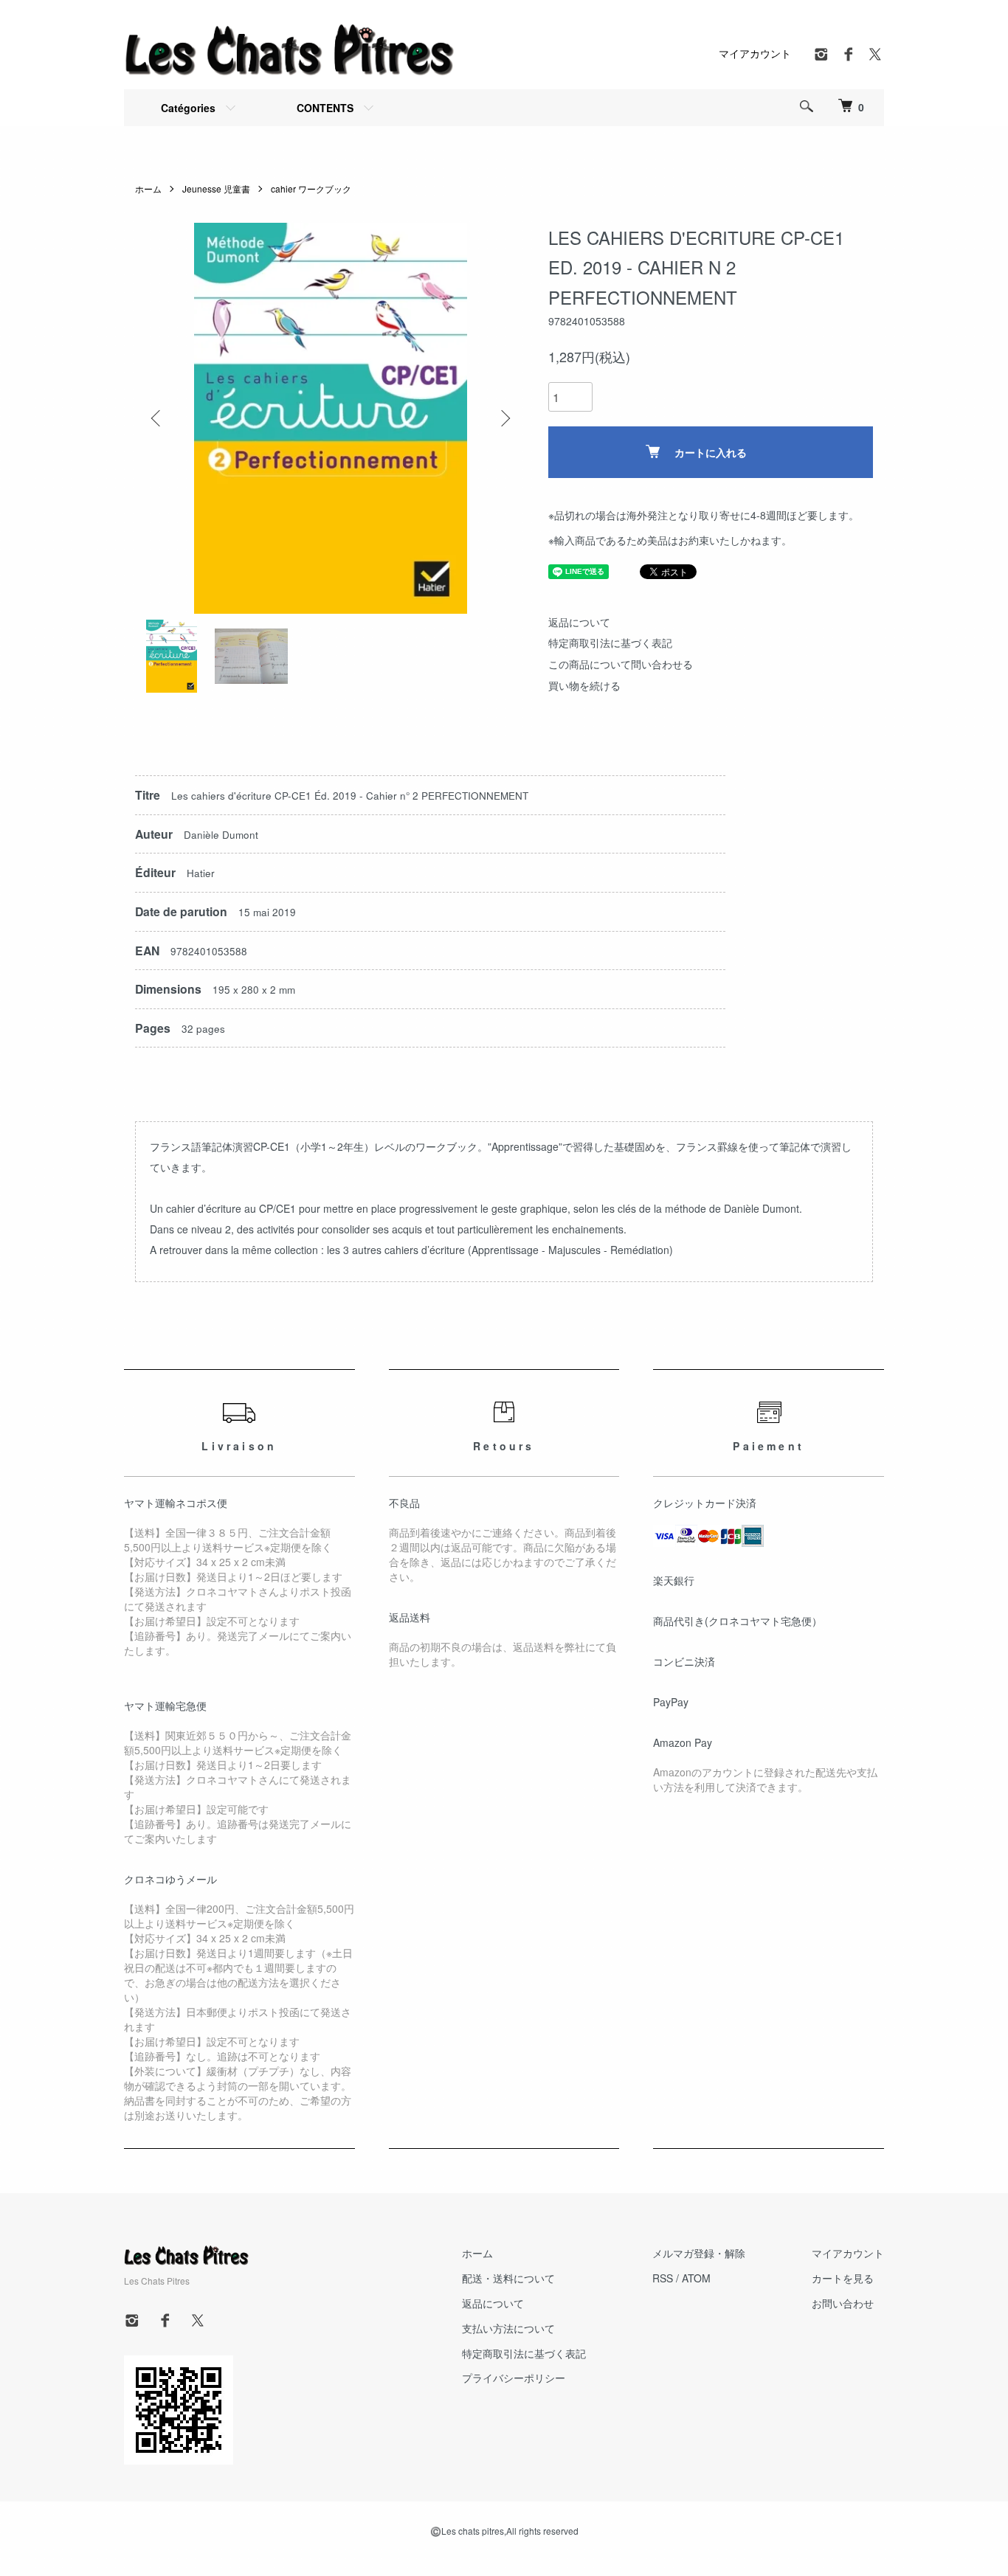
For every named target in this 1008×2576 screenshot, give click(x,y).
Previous (157, 418)
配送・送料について (508, 2278)
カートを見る (843, 2278)
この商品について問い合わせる (621, 664)
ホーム (148, 188)
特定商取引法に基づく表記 (610, 643)
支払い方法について (508, 2328)
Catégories (188, 108)
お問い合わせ (843, 2303)
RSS (663, 2278)
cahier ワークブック (311, 188)
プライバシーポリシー (514, 2378)
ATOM (696, 2278)
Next (504, 418)
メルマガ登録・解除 (699, 2253)
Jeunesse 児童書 (216, 188)
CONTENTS (325, 108)
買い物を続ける (584, 685)
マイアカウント (755, 53)
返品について (579, 622)
